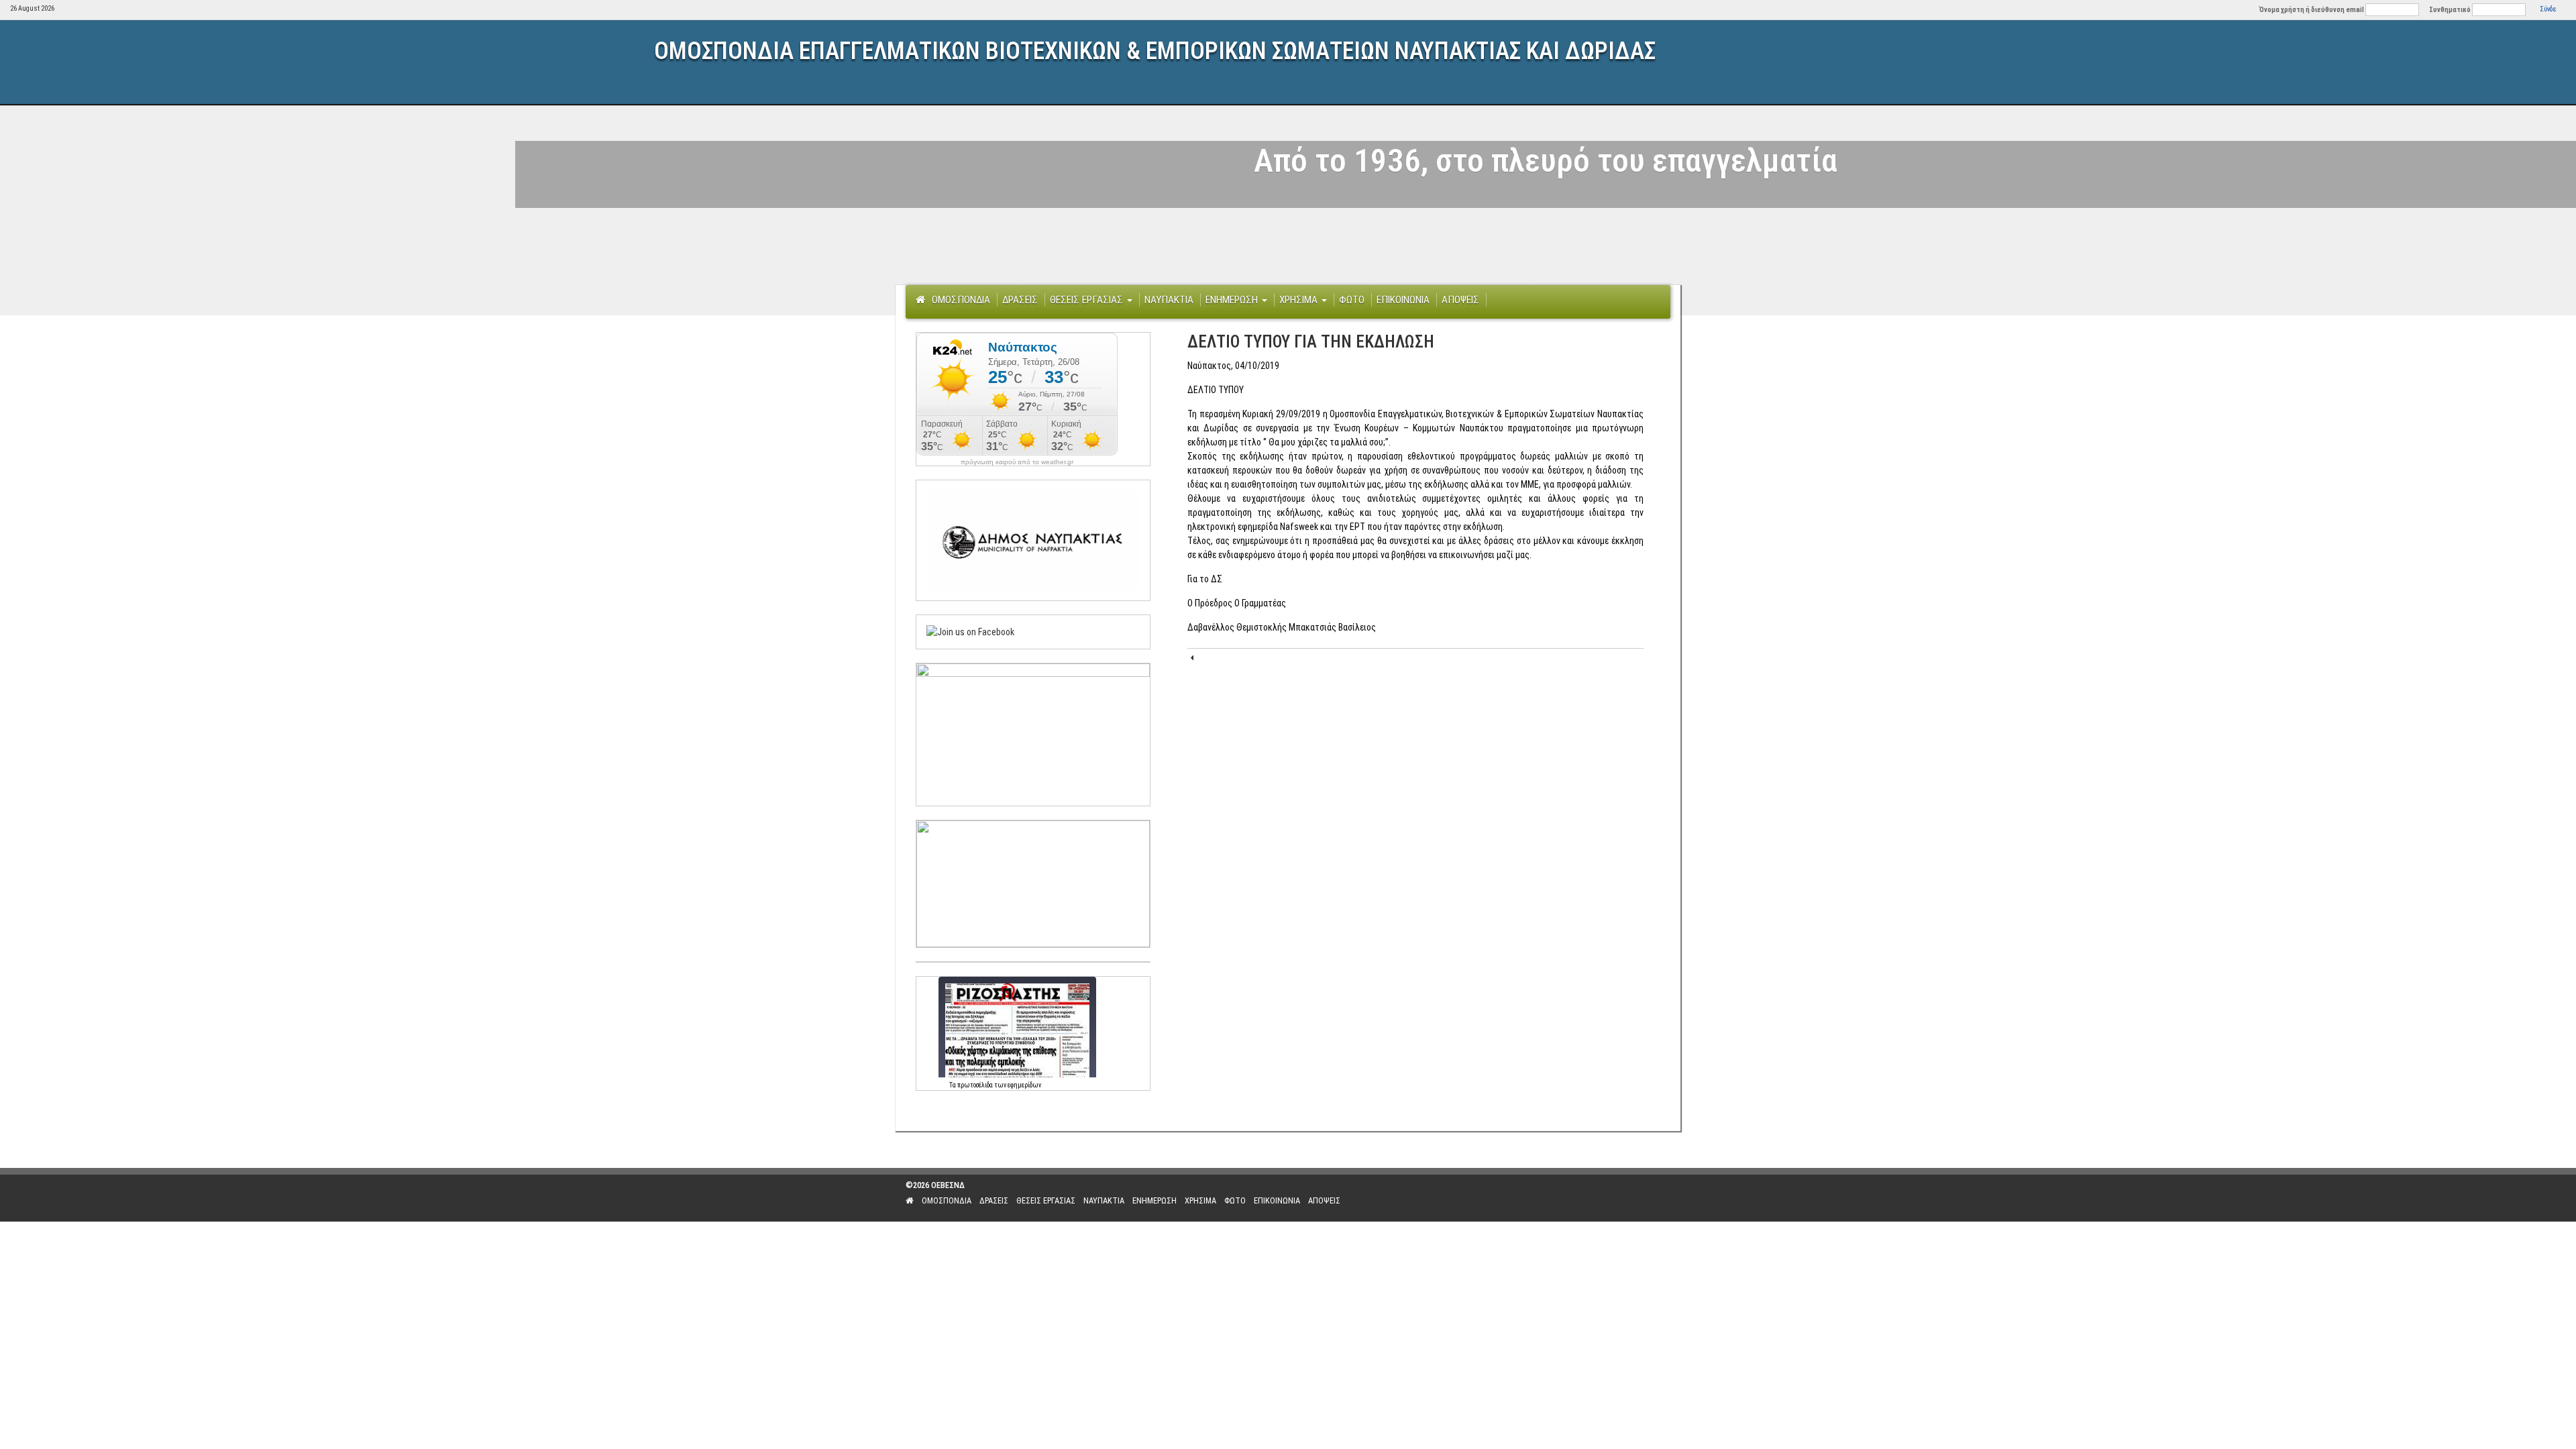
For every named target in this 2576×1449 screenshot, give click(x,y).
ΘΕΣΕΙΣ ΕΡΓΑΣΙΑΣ (1088, 300)
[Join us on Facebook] (970, 631)
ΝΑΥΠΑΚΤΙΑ (1169, 300)
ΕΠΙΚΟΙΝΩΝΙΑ (1403, 300)
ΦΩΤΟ (1352, 300)
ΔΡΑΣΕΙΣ (1020, 300)
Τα (953, 1085)
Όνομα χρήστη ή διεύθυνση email (2312, 10)
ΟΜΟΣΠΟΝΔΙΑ (961, 300)
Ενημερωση (1233, 300)
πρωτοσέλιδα (975, 1085)
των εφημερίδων (1017, 1085)
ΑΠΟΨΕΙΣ (1460, 300)
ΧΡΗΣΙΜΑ (1300, 300)
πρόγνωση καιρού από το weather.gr (1017, 462)
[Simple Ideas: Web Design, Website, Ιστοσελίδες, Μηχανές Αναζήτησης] (1583, 1198)
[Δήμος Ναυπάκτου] (1033, 539)
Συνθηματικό (2450, 10)
